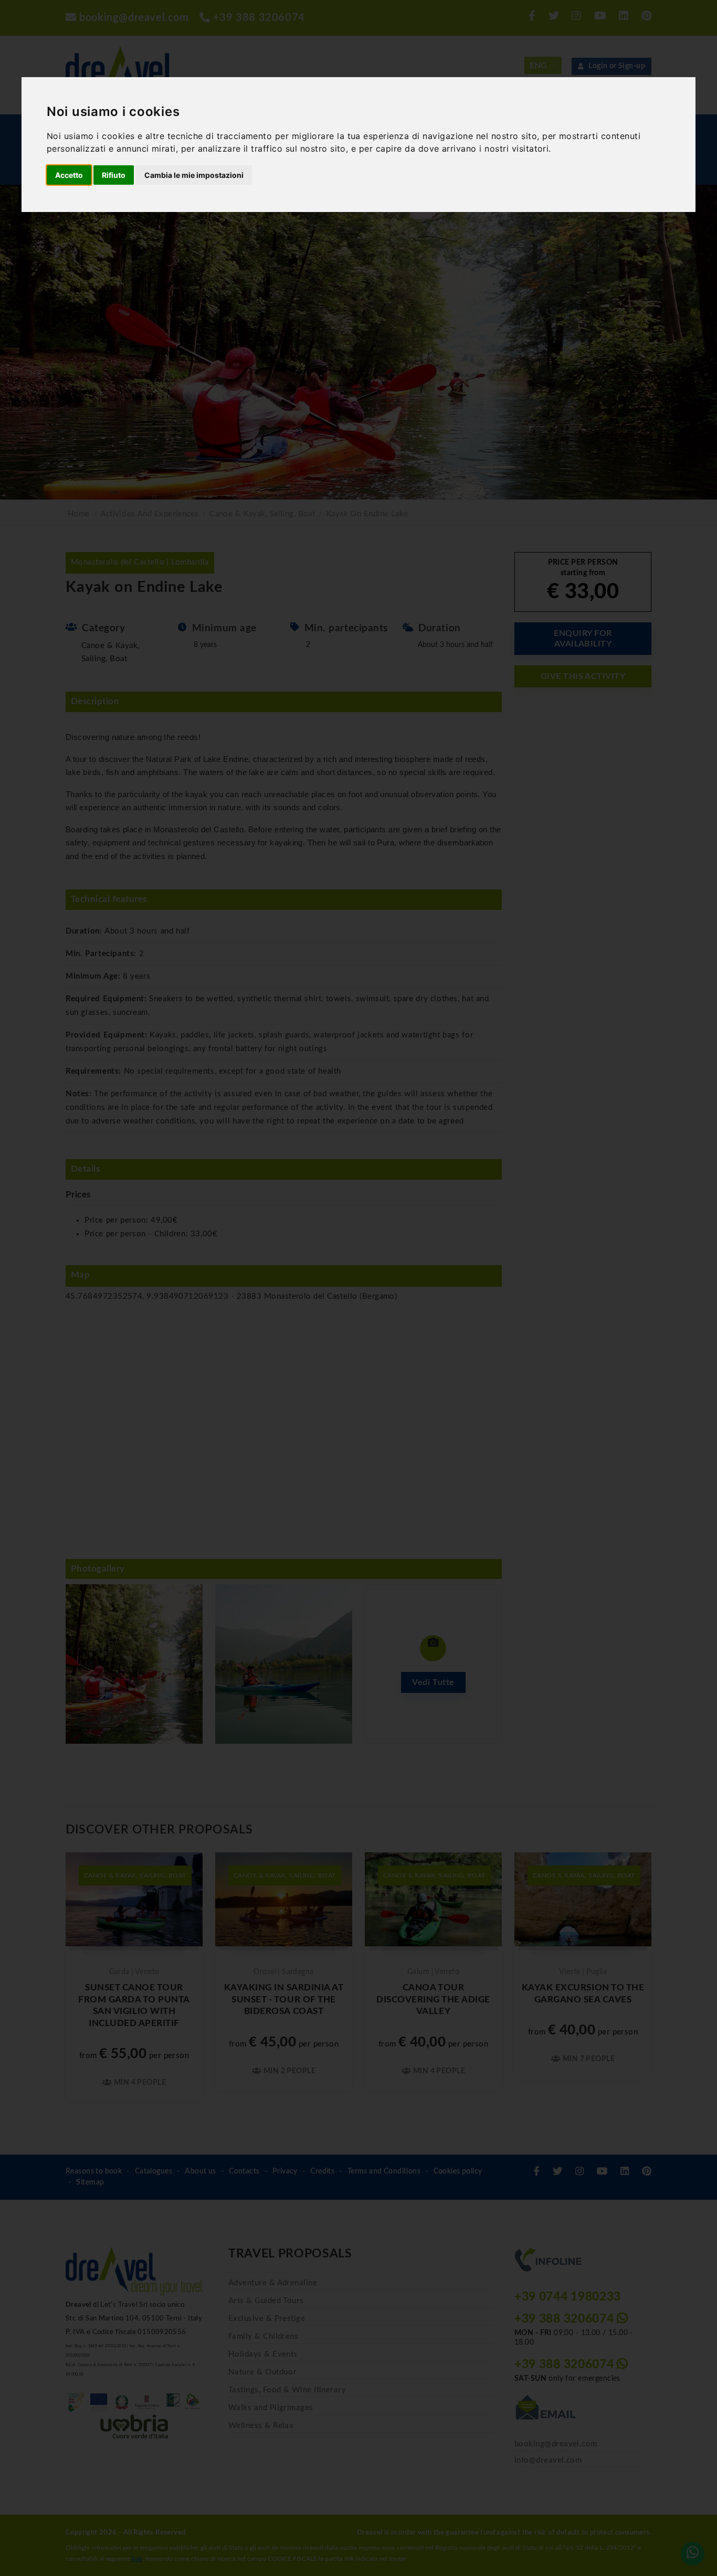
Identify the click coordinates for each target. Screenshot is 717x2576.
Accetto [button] (69, 175)
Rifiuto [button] (114, 175)
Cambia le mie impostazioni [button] (194, 175)
